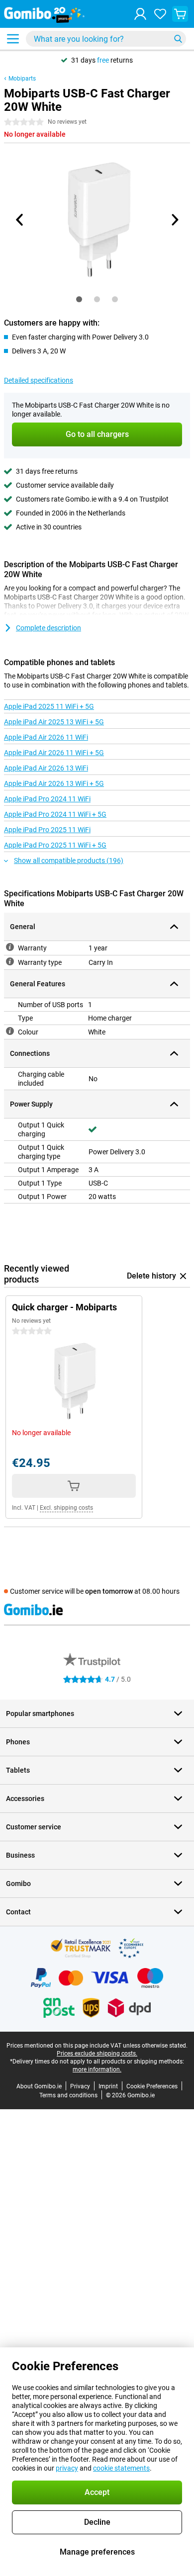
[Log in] (140, 14)
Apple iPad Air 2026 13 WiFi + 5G (54, 783)
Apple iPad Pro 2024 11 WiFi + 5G (55, 814)
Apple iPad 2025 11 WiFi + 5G (49, 706)
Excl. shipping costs (66, 1508)
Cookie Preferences (152, 2086)
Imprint (108, 2086)
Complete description (48, 628)
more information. (97, 2069)
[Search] (178, 39)
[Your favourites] (160, 14)
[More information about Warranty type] (10, 961)
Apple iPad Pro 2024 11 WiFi (47, 799)
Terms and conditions (68, 2095)
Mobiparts (22, 79)
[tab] (79, 299)
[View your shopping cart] (180, 14)
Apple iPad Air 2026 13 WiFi (46, 768)
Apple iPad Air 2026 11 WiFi (46, 737)
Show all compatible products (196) (69, 860)
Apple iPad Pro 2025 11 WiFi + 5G (55, 845)
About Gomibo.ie (39, 2086)
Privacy (80, 2086)
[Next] (174, 220)
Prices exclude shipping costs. (97, 2054)
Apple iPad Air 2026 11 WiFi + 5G (54, 753)
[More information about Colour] (10, 1031)
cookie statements (121, 2468)
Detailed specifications (39, 380)
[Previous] (20, 220)
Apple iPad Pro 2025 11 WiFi (47, 830)
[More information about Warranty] (10, 947)
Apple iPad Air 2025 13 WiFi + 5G (54, 722)
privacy (67, 2468)
